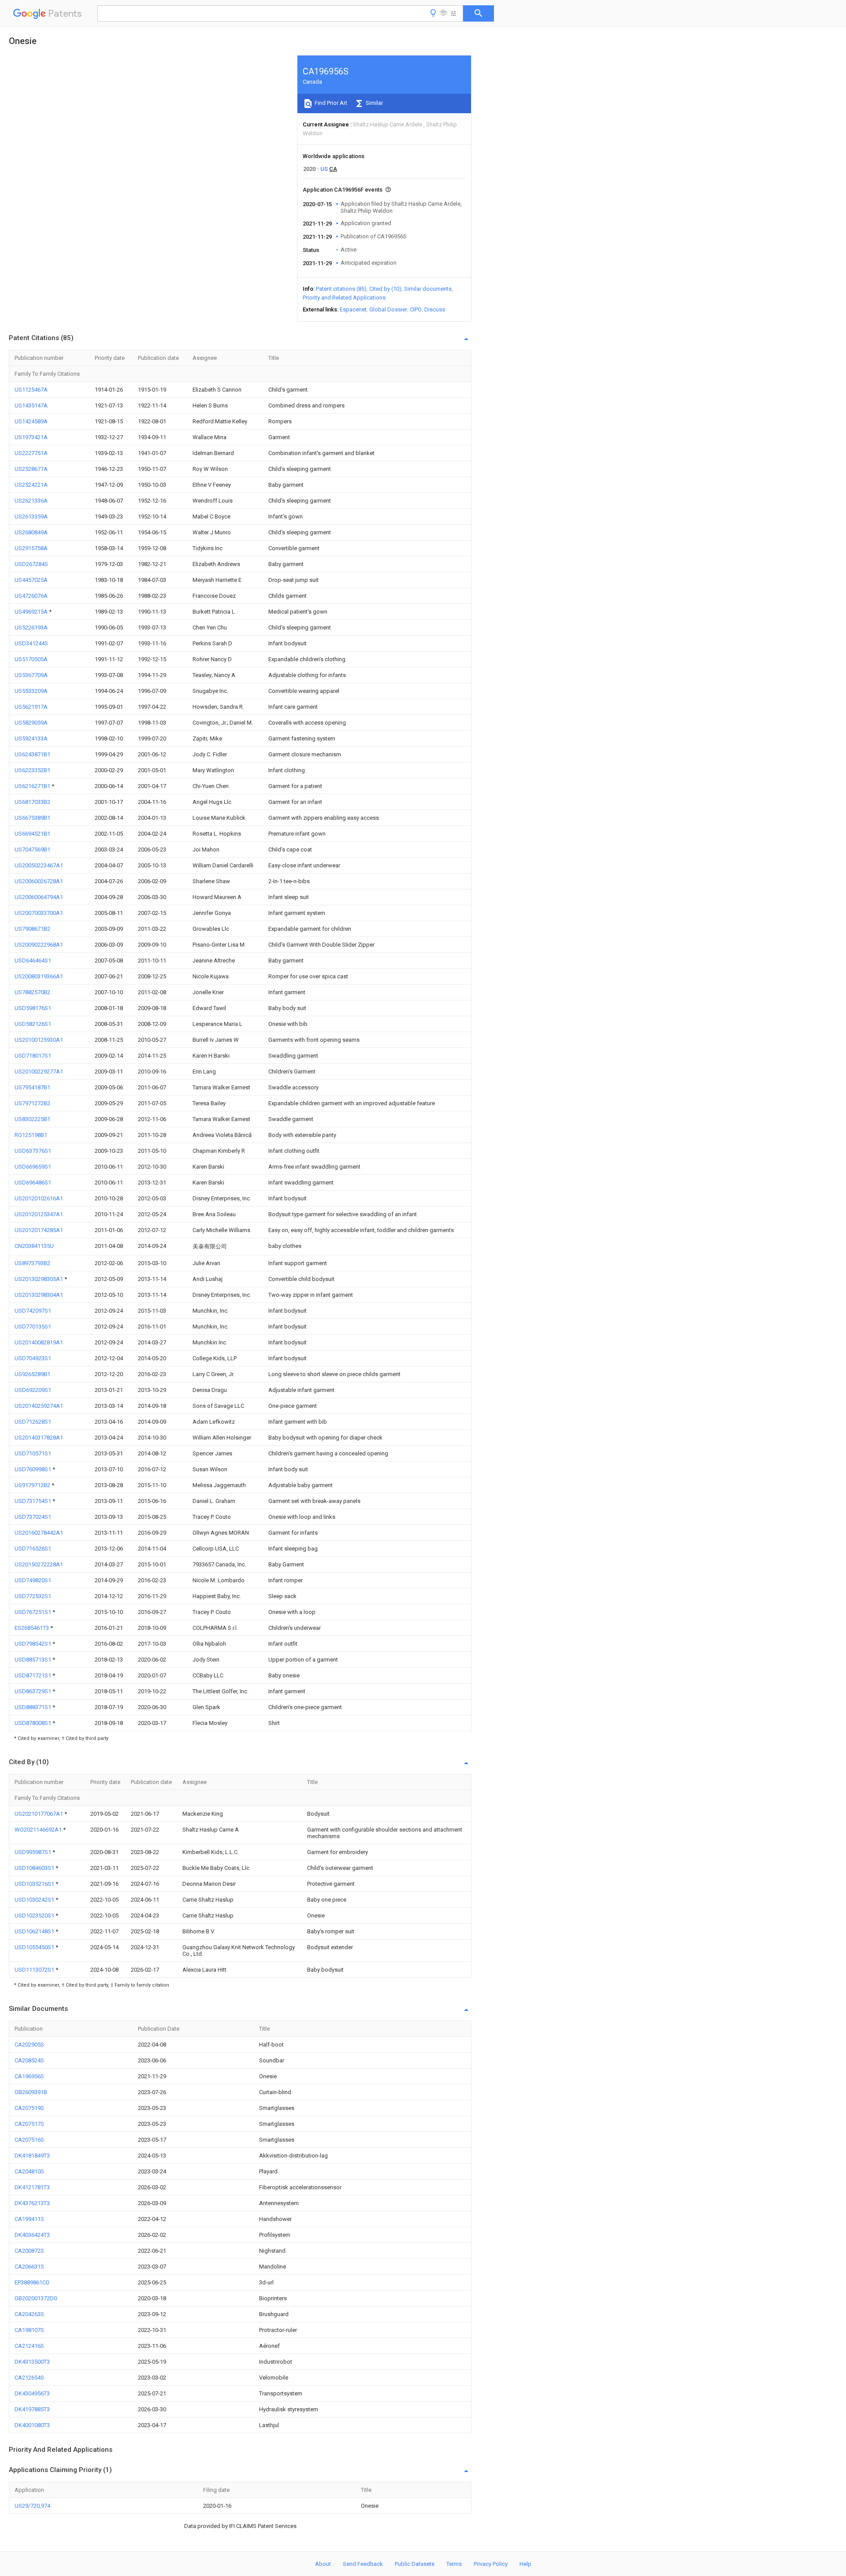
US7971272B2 (32, 1103)
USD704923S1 (33, 1358)
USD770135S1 (33, 1327)
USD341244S (31, 643)
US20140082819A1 (39, 1342)
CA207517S (29, 2124)
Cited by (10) (385, 289)
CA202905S (29, 2045)
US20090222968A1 (39, 945)
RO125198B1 (31, 1135)
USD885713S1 (33, 1660)
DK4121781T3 (32, 2187)
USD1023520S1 (35, 1915)
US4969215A (32, 612)
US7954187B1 (32, 1087)
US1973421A (31, 437)
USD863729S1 (33, 1691)
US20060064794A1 (39, 897)
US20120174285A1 (39, 1230)
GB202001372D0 (36, 2298)
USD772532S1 (33, 1596)
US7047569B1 (32, 849)
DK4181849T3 (32, 2156)
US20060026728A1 (39, 881)
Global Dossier (388, 309)
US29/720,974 (32, 2506)
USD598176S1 (33, 1008)
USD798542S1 (33, 1644)
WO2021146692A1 (39, 1830)
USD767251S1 (33, 1612)
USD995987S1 (33, 1852)
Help (525, 2564)
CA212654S (29, 2378)
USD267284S (31, 564)
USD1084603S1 (35, 1868)
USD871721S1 (33, 1675)
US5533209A (31, 691)
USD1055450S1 (35, 1947)
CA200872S (29, 2251)
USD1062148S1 (35, 1931)
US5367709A (31, 675)
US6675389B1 (32, 818)
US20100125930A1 (39, 1040)
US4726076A (31, 596)
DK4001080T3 (32, 2425)
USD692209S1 (33, 1390)
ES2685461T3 (32, 1628)
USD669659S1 (33, 1167)
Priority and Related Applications (344, 298)
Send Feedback (363, 2564)
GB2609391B (31, 2092)
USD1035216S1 (35, 1884)
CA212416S (29, 2346)
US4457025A (31, 580)
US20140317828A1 (39, 1438)
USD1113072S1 (35, 1970)
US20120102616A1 (39, 1198)
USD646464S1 (33, 960)
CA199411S (29, 2219)
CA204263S (29, 2314)
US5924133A (31, 738)
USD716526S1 (33, 1549)
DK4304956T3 (32, 2393)
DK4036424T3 (32, 2235)
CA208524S (29, 2060)
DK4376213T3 (32, 2203)
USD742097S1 (33, 1311)
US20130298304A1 (39, 1295)
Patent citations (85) (341, 289)
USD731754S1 (33, 1501)
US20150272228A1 (39, 1564)
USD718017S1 (33, 1056)
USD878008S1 (33, 1723)
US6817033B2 (32, 802)
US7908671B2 (32, 929)
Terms (454, 2564)
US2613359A (31, 516)
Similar (374, 103)
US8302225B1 (32, 1119)
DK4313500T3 (32, 2362)
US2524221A (31, 485)
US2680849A (31, 532)
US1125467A (31, 390)
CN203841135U (34, 1246)
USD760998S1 (33, 1469)
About (323, 2564)
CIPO (416, 309)
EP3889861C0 (32, 2282)
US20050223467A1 (39, 865)
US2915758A (31, 548)
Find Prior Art (330, 103)
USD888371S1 (33, 1707)
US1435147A (31, 405)
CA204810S (29, 2171)
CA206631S (29, 2267)
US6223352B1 (32, 770)
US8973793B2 (32, 1263)
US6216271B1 (33, 786)
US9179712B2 (33, 1485)
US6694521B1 (32, 834)
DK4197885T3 (32, 2409)
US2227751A (31, 453)
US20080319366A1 (39, 976)
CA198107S (29, 2330)
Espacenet (353, 309)
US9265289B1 (32, 1374)
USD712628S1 (33, 1422)
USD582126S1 (33, 1024)
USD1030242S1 (35, 1900)
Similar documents (428, 289)
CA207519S (29, 2108)
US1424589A (31, 421)
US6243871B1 (32, 754)
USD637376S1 (33, 1151)
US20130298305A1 (39, 1279)
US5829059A (31, 723)
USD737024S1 (33, 1517)
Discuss (435, 309)
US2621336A (31, 501)
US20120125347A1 (39, 1214)
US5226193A (31, 627)
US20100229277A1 (39, 1071)
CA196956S (29, 2076)
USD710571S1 (33, 1453)
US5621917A (31, 707)
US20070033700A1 (39, 913)
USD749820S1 (33, 1580)
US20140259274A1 (39, 1406)
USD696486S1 (33, 1183)
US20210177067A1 (39, 1814)
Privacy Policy (491, 2564)
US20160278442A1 (39, 1533)
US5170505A (31, 659)
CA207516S (29, 2140)
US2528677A (31, 469)
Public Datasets (415, 2564)
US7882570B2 (32, 992)
